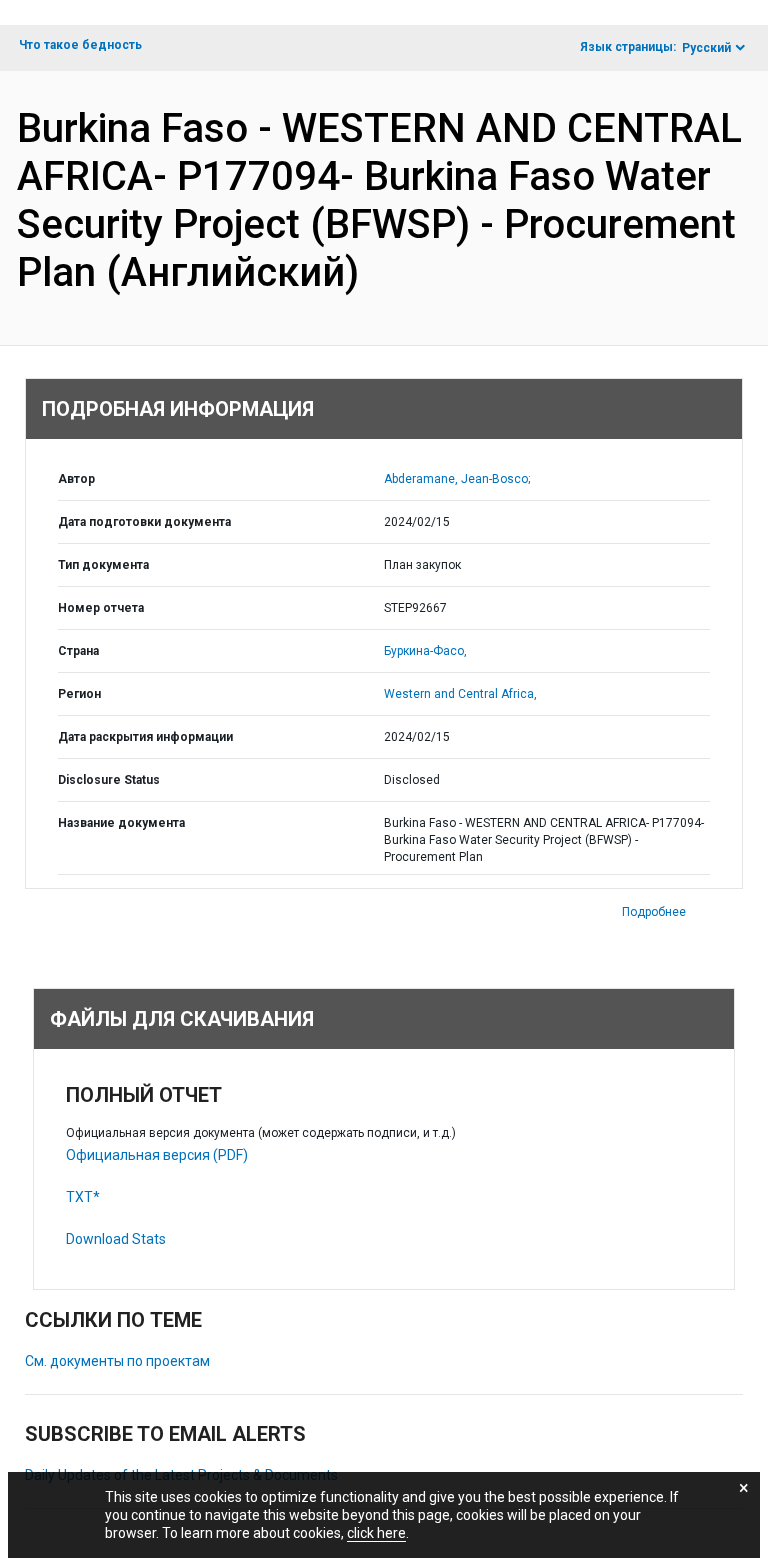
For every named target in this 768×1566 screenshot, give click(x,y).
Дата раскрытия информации (145, 737)
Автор (76, 479)
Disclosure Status (109, 780)
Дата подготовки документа (144, 522)
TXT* (83, 1197)
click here (376, 1533)
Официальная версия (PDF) (157, 1155)
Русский (706, 48)
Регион (79, 694)
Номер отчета (101, 608)
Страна (78, 651)
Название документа (121, 823)
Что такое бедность (80, 45)
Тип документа (103, 565)
